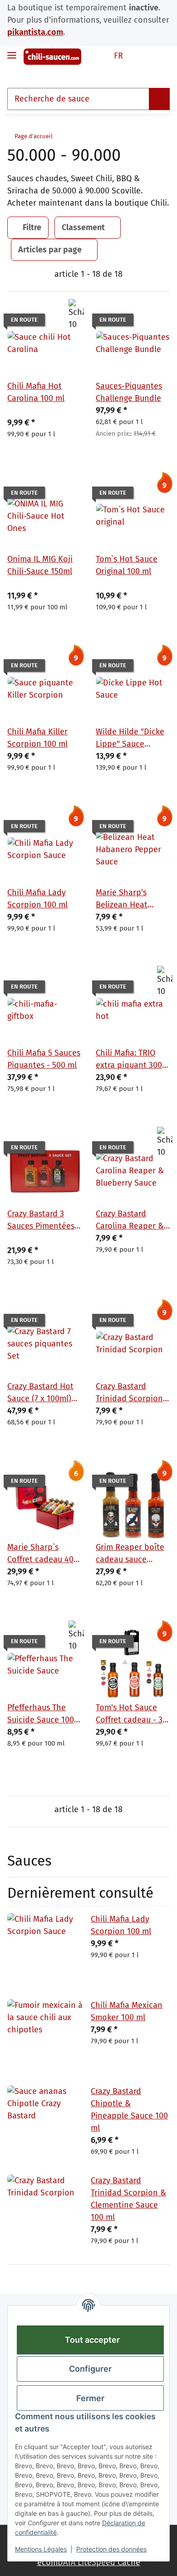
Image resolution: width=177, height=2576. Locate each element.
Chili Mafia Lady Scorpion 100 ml (37, 899)
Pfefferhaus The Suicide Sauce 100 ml (41, 1714)
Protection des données (111, 2549)
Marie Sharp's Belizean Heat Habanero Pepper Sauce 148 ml (128, 899)
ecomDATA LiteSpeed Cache (89, 2562)
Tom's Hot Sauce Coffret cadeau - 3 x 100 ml (132, 1714)
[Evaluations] (23, 410)
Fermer (90, 2398)
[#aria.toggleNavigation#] (12, 51)
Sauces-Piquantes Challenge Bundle (129, 392)
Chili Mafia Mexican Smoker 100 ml (127, 2011)
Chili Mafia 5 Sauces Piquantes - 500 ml (44, 1059)
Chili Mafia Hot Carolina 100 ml (36, 392)
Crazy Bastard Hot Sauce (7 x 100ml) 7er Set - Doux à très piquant (40, 1393)
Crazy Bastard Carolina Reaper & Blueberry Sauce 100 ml (130, 1220)
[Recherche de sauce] (159, 99)
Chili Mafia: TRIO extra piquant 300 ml (129, 1060)
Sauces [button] (29, 1861)
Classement (83, 227)
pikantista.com (35, 32)
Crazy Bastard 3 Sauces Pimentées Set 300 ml (41, 1220)
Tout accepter (92, 2340)
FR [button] (118, 56)
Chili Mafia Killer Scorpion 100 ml (37, 738)
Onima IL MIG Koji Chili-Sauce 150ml (40, 565)
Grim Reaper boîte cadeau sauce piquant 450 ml (130, 1554)
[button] (145, 56)
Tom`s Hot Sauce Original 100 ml (127, 565)
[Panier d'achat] (162, 56)
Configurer (90, 2369)
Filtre (31, 227)
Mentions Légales (41, 2549)
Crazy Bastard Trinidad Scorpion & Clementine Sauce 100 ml (129, 1393)
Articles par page (50, 250)
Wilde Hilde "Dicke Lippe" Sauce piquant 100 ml (130, 738)
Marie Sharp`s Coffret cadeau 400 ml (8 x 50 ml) (43, 1554)
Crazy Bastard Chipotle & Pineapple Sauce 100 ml (129, 2110)
